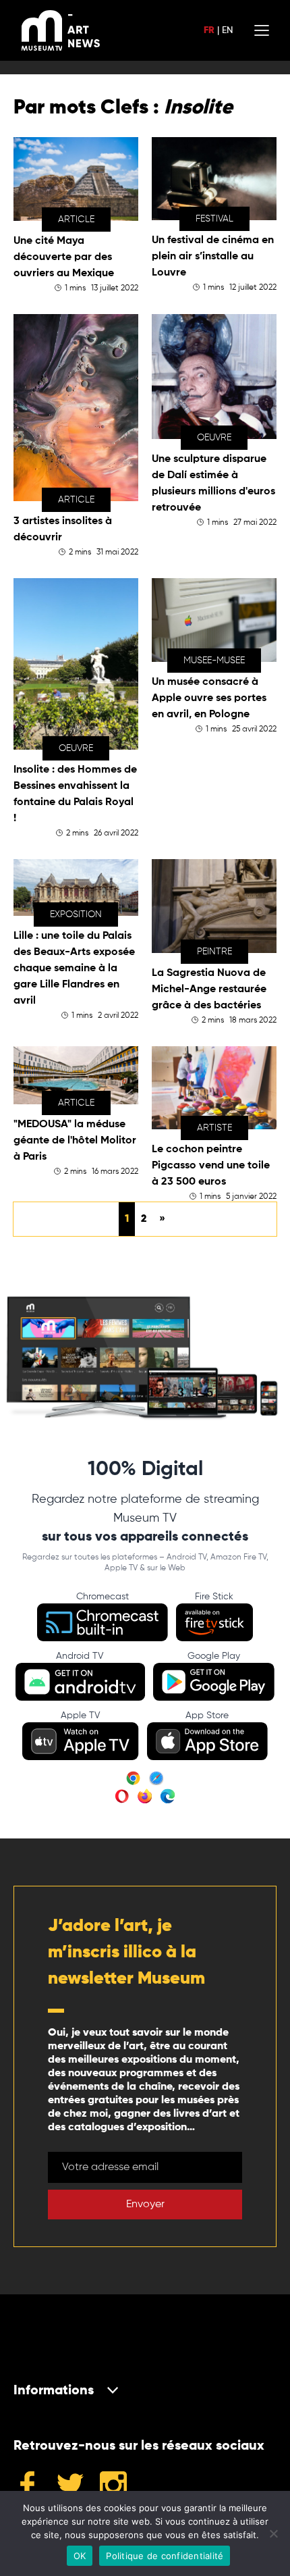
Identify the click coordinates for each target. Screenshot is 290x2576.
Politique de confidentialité (165, 2556)
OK (80, 2556)
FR (209, 30)
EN (227, 30)
